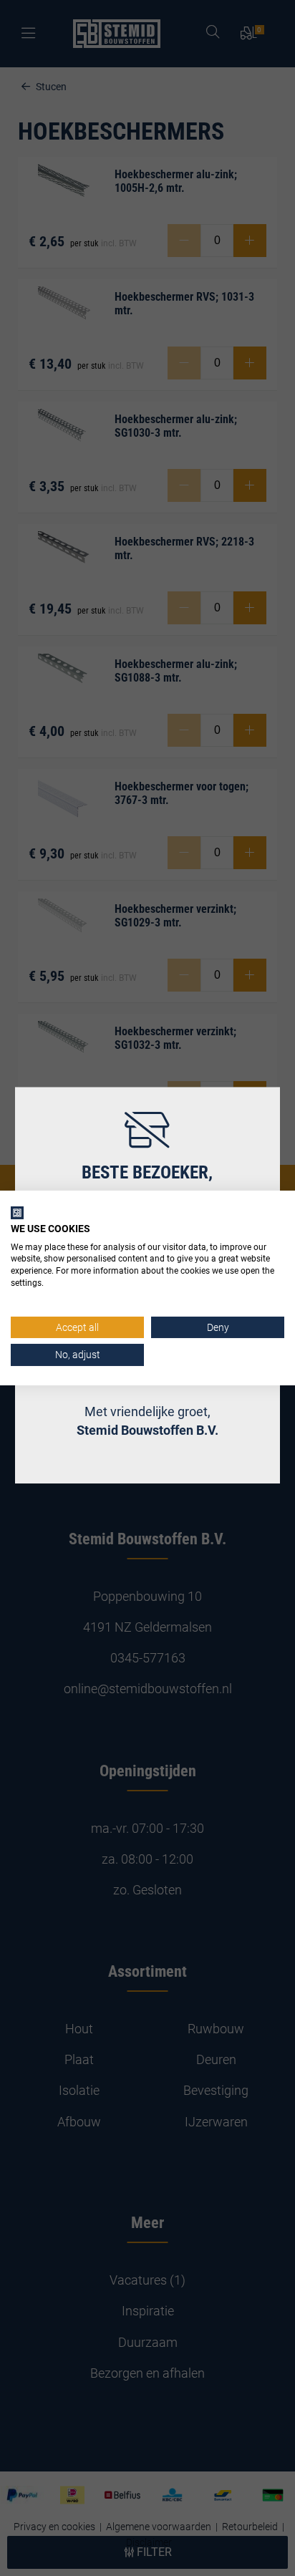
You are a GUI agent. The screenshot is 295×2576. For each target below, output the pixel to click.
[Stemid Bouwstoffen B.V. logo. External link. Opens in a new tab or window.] (17, 1213)
